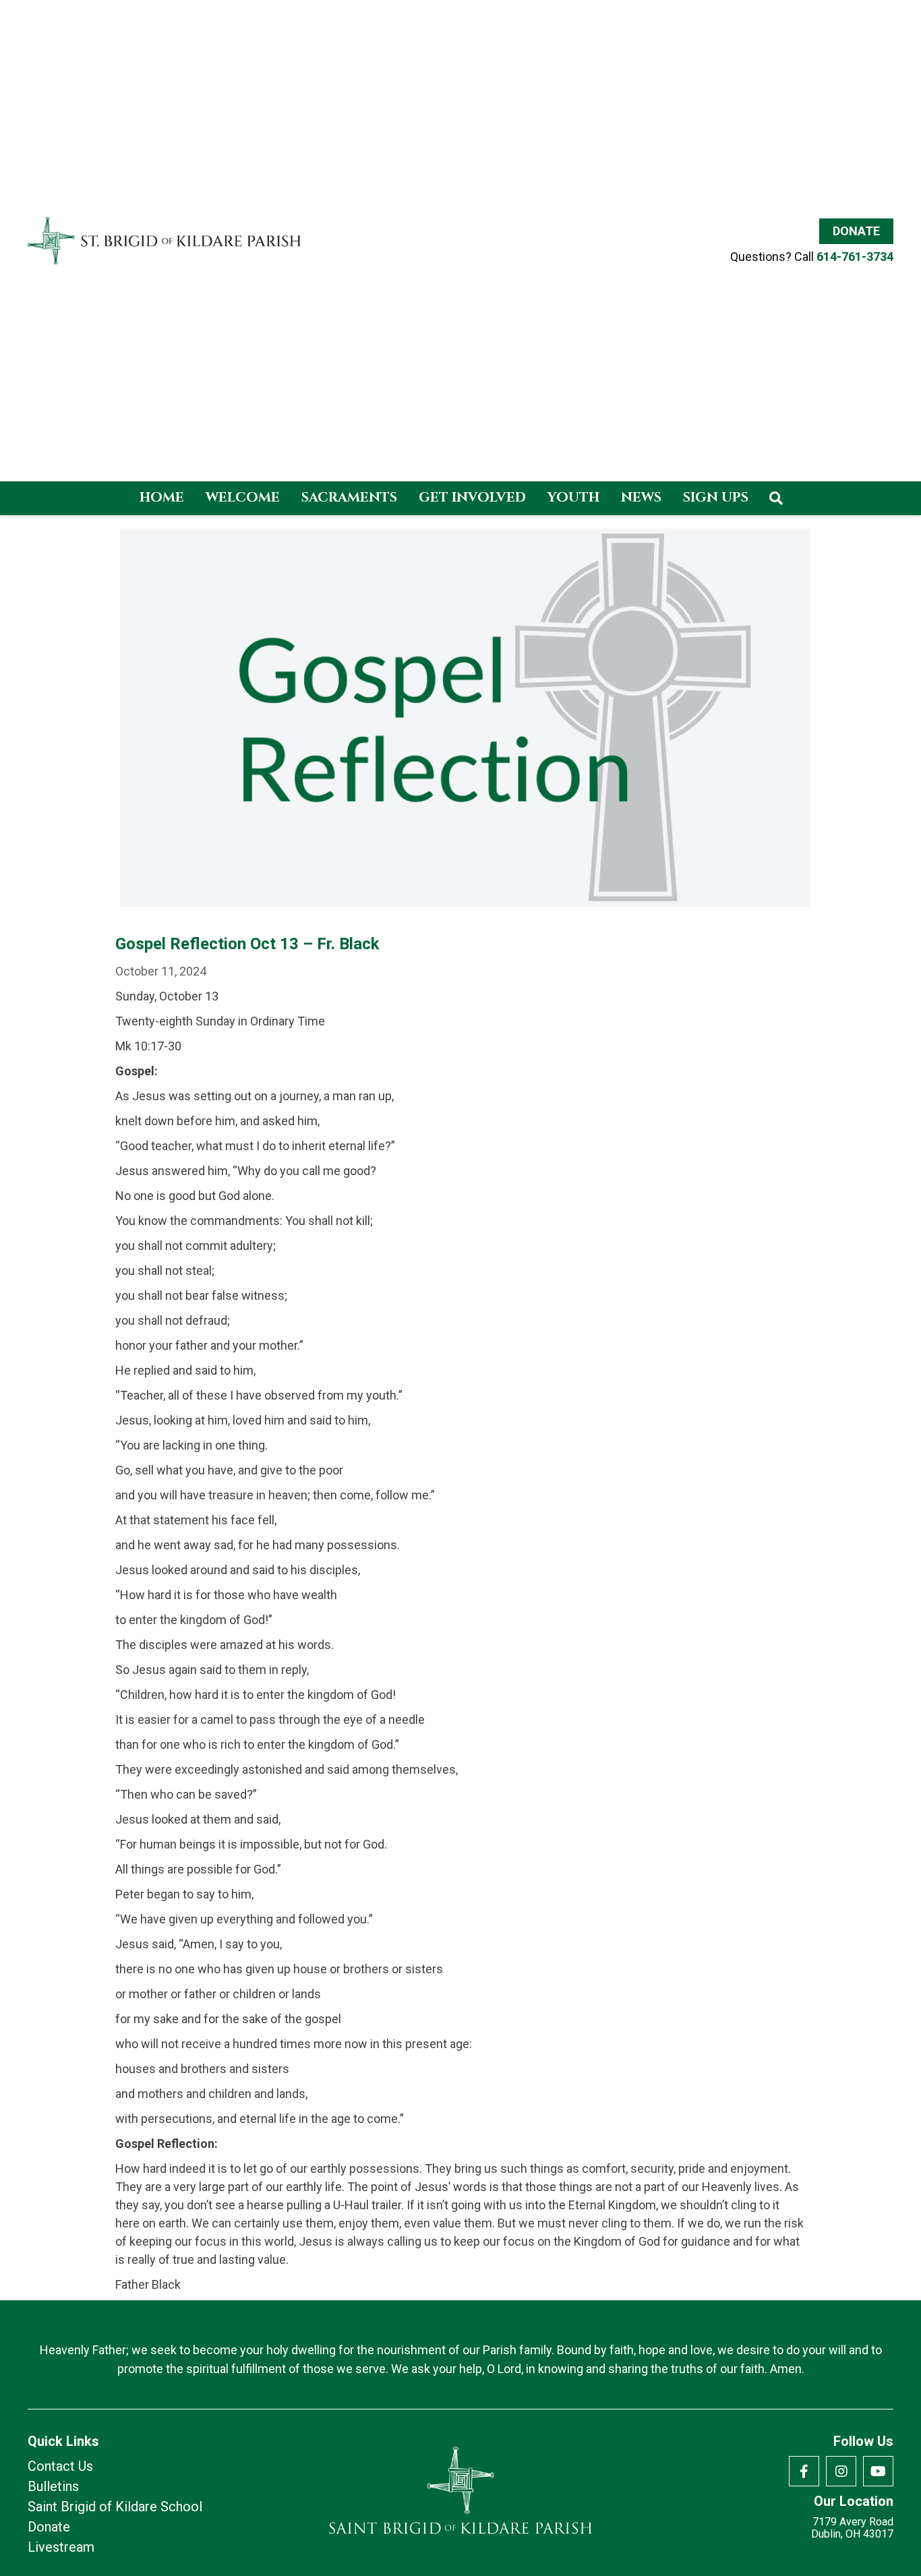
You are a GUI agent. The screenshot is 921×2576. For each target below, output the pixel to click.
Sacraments (349, 497)
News (641, 497)
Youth (573, 497)
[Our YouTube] (878, 2471)
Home (162, 497)
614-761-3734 (855, 257)
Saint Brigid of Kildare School (115, 2507)
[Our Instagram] (841, 2471)
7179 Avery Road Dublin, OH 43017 (852, 2528)
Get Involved (472, 497)
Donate (856, 231)
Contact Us (60, 2466)
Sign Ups (716, 497)
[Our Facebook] (804, 2471)
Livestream (61, 2547)
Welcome (243, 497)
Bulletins (53, 2486)
